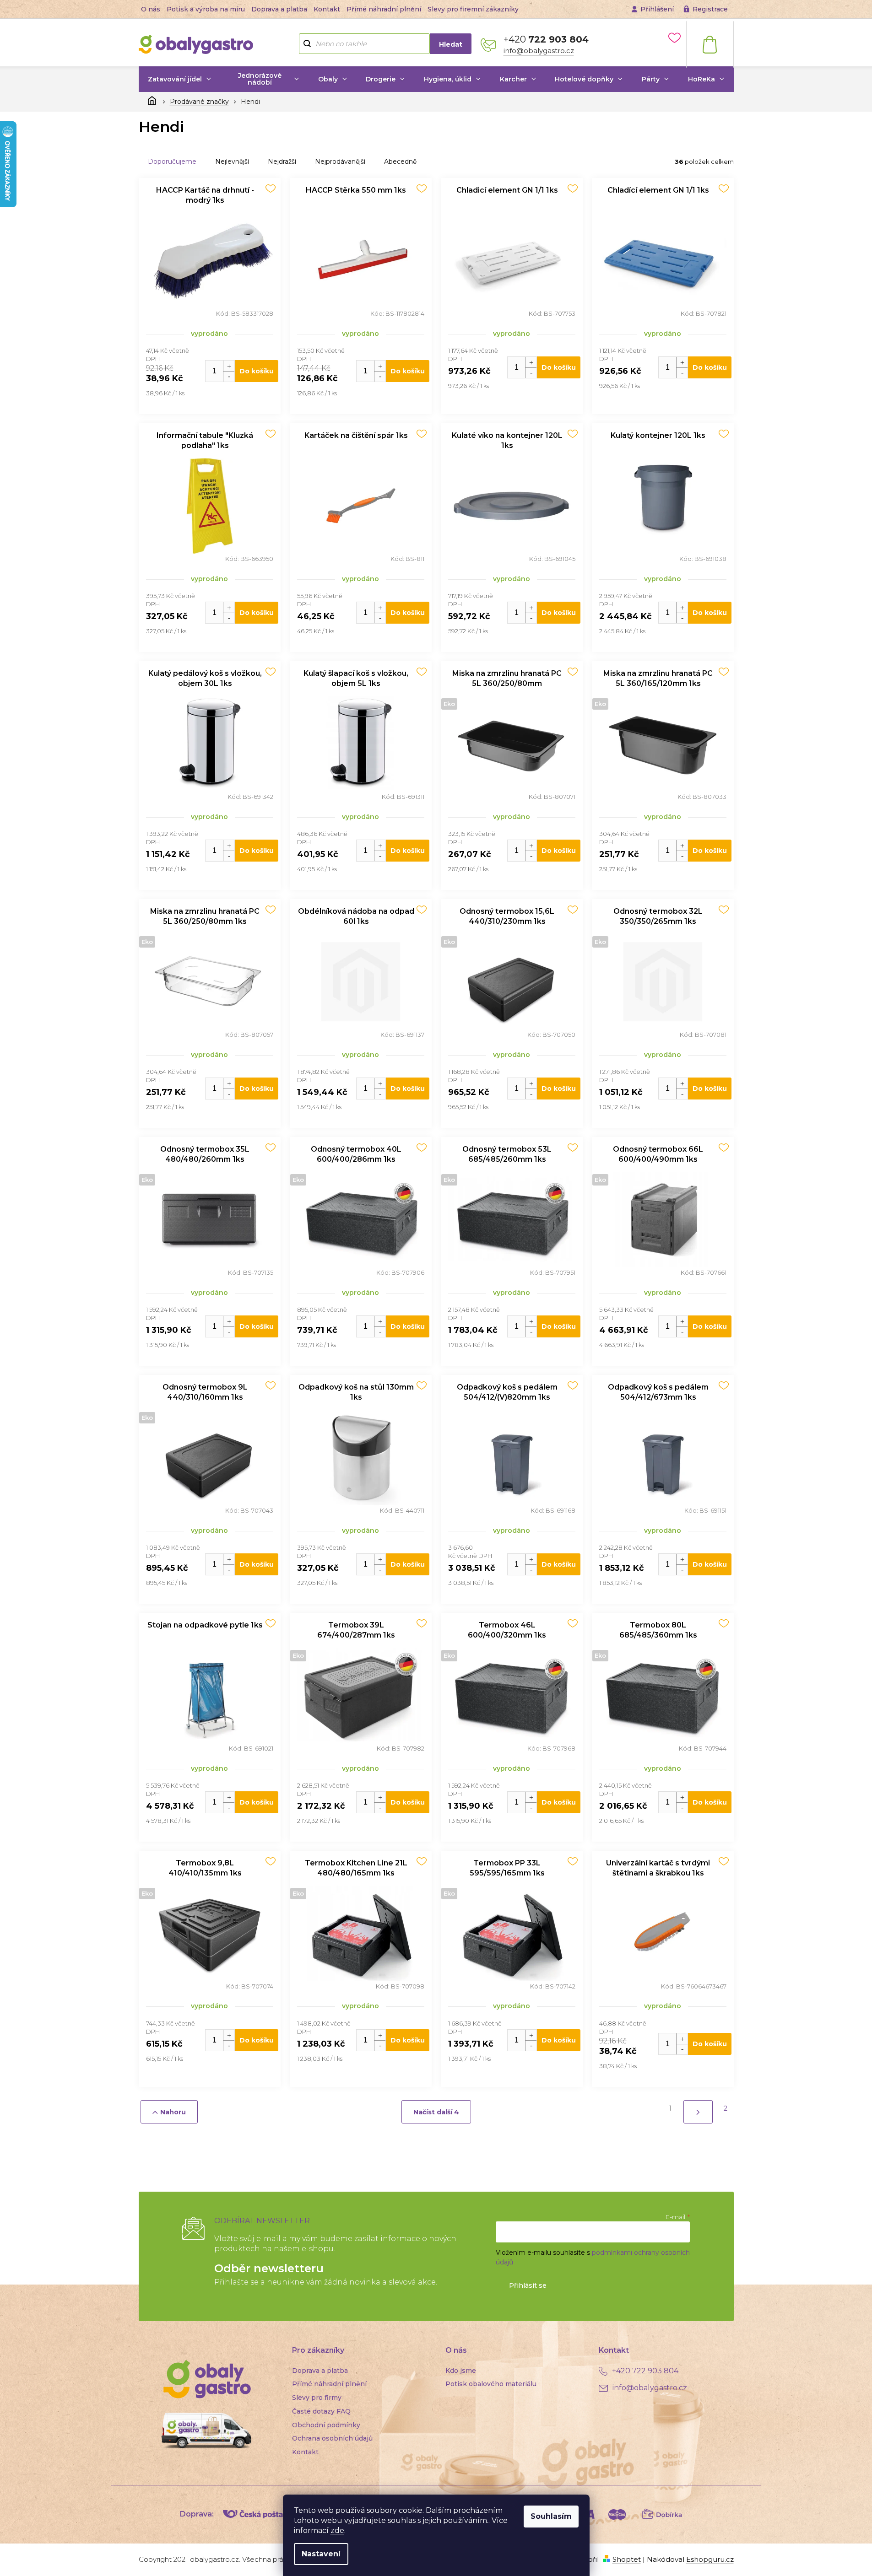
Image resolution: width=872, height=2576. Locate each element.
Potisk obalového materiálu (491, 2384)
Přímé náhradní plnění (384, 9)
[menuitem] (180, 79)
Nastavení (321, 2554)
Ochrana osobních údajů (332, 2438)
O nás (151, 9)
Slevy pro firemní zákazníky (473, 9)
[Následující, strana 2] (698, 2112)
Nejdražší (282, 162)
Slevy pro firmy (317, 2398)
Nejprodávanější (340, 162)
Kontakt (327, 9)
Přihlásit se (528, 2285)
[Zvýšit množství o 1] (229, 366)
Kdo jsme (461, 2371)
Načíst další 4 (436, 2112)
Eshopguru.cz (710, 2559)
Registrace (710, 9)
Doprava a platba (279, 9)
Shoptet (627, 2559)
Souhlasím (551, 2516)
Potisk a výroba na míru (206, 9)
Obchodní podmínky (326, 2425)
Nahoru (173, 2112)
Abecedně (400, 162)
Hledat (451, 44)
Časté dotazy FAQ (321, 2411)
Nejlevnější (232, 162)
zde (337, 2530)
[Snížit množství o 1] (229, 376)
